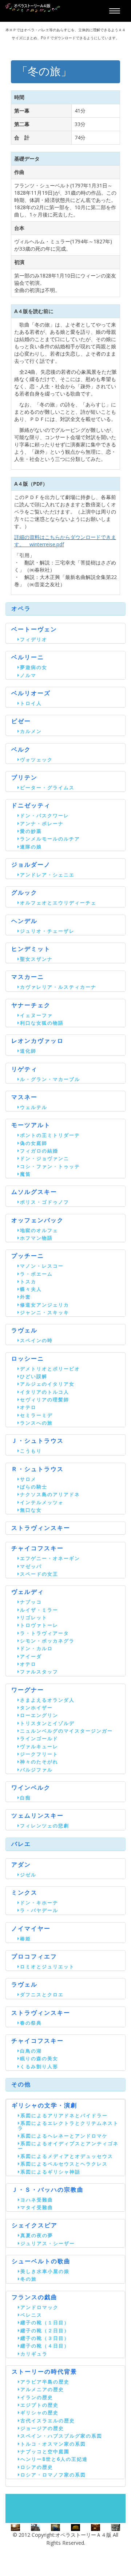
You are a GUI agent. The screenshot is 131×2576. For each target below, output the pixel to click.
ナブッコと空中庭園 (45, 2451)
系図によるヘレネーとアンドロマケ (64, 2136)
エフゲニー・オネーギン (50, 1558)
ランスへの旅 (36, 1423)
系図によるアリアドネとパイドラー (64, 2115)
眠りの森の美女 (39, 2058)
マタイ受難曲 (37, 2207)
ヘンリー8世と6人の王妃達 (54, 2459)
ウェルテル (34, 1107)
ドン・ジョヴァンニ (45, 1158)
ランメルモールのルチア (50, 839)
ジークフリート (39, 1754)
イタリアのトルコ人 (45, 1392)
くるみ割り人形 (39, 2066)
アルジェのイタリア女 (47, 1384)
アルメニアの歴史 (42, 2389)
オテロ (28, 1407)
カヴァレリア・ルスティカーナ (58, 987)
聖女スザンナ (36, 959)
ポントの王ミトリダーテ (50, 1135)
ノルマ (28, 675)
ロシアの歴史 (37, 2467)
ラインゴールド (39, 1738)
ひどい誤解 (34, 1376)
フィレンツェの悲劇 (45, 1826)
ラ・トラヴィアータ (45, 1633)
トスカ (28, 1281)
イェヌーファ (36, 1015)
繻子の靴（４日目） (45, 2346)
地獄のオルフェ (39, 1230)
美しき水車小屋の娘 (45, 2271)
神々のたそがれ (39, 1762)
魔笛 (25, 1174)
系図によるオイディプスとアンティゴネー (68, 2146)
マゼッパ (31, 1566)
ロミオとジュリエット (47, 1967)
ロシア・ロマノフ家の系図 (53, 2475)
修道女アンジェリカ (45, 1305)
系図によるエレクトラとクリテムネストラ (68, 2125)
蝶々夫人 (31, 1289)
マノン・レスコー (42, 1266)
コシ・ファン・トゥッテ (50, 1166)
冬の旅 (29, 2279)
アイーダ (31, 1656)
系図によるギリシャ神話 (50, 2172)
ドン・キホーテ (39, 1903)
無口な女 (31, 1510)
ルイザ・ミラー (39, 1610)
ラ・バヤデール (39, 1910)
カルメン (31, 731)
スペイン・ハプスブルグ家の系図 (61, 2436)
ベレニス (31, 2315)
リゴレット (34, 1617)
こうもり (31, 1451)
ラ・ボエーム (36, 1274)
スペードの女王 (39, 1574)
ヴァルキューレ (39, 1746)
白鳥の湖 (31, 2051)
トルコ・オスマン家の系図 (53, 2444)
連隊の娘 (31, 847)
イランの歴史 (37, 2397)
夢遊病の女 (34, 667)
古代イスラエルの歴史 (48, 2421)
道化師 (28, 1051)
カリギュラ (34, 2354)
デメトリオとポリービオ (50, 1369)
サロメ (28, 1479)
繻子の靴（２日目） (45, 2330)
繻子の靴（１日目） (45, 2322)
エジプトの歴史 (39, 2405)
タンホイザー (36, 1708)
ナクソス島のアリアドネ (50, 1494)
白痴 (25, 1798)
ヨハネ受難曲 (37, 2200)
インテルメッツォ (42, 1502)
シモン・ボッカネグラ (47, 1641)
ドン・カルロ (36, 1648)
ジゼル (28, 1875)
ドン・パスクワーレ (45, 815)
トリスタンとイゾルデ (47, 1723)
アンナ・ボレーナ (42, 823)
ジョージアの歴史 (42, 2428)
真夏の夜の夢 (37, 2235)
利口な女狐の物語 (42, 1023)
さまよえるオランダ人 (47, 1700)
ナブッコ (31, 1602)
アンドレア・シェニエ (47, 875)
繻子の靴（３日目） (45, 2338)
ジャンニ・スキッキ (45, 1312)
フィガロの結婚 (39, 1151)
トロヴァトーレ (39, 1625)
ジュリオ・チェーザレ (47, 931)
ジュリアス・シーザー (48, 2243)
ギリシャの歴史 (39, 2413)
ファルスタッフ (39, 1672)
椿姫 (25, 1939)
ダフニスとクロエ (42, 1994)
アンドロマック (39, 2307)
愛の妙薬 (31, 831)
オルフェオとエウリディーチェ (58, 903)
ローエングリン (39, 1715)
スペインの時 (36, 1340)
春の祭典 (31, 2023)
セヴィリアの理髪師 (45, 1400)
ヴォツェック (36, 760)
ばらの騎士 (34, 1487)
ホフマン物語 (36, 1238)
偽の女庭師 (34, 1143)
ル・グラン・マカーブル (50, 1079)
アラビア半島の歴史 (45, 2382)
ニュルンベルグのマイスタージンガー (66, 1731)
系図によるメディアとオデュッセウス (67, 2156)
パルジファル (36, 1770)
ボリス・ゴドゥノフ (45, 1202)
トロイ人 (31, 703)
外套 (25, 1297)
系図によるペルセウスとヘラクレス (64, 2164)
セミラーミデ (36, 1415)
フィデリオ (34, 639)
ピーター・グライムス (47, 787)
